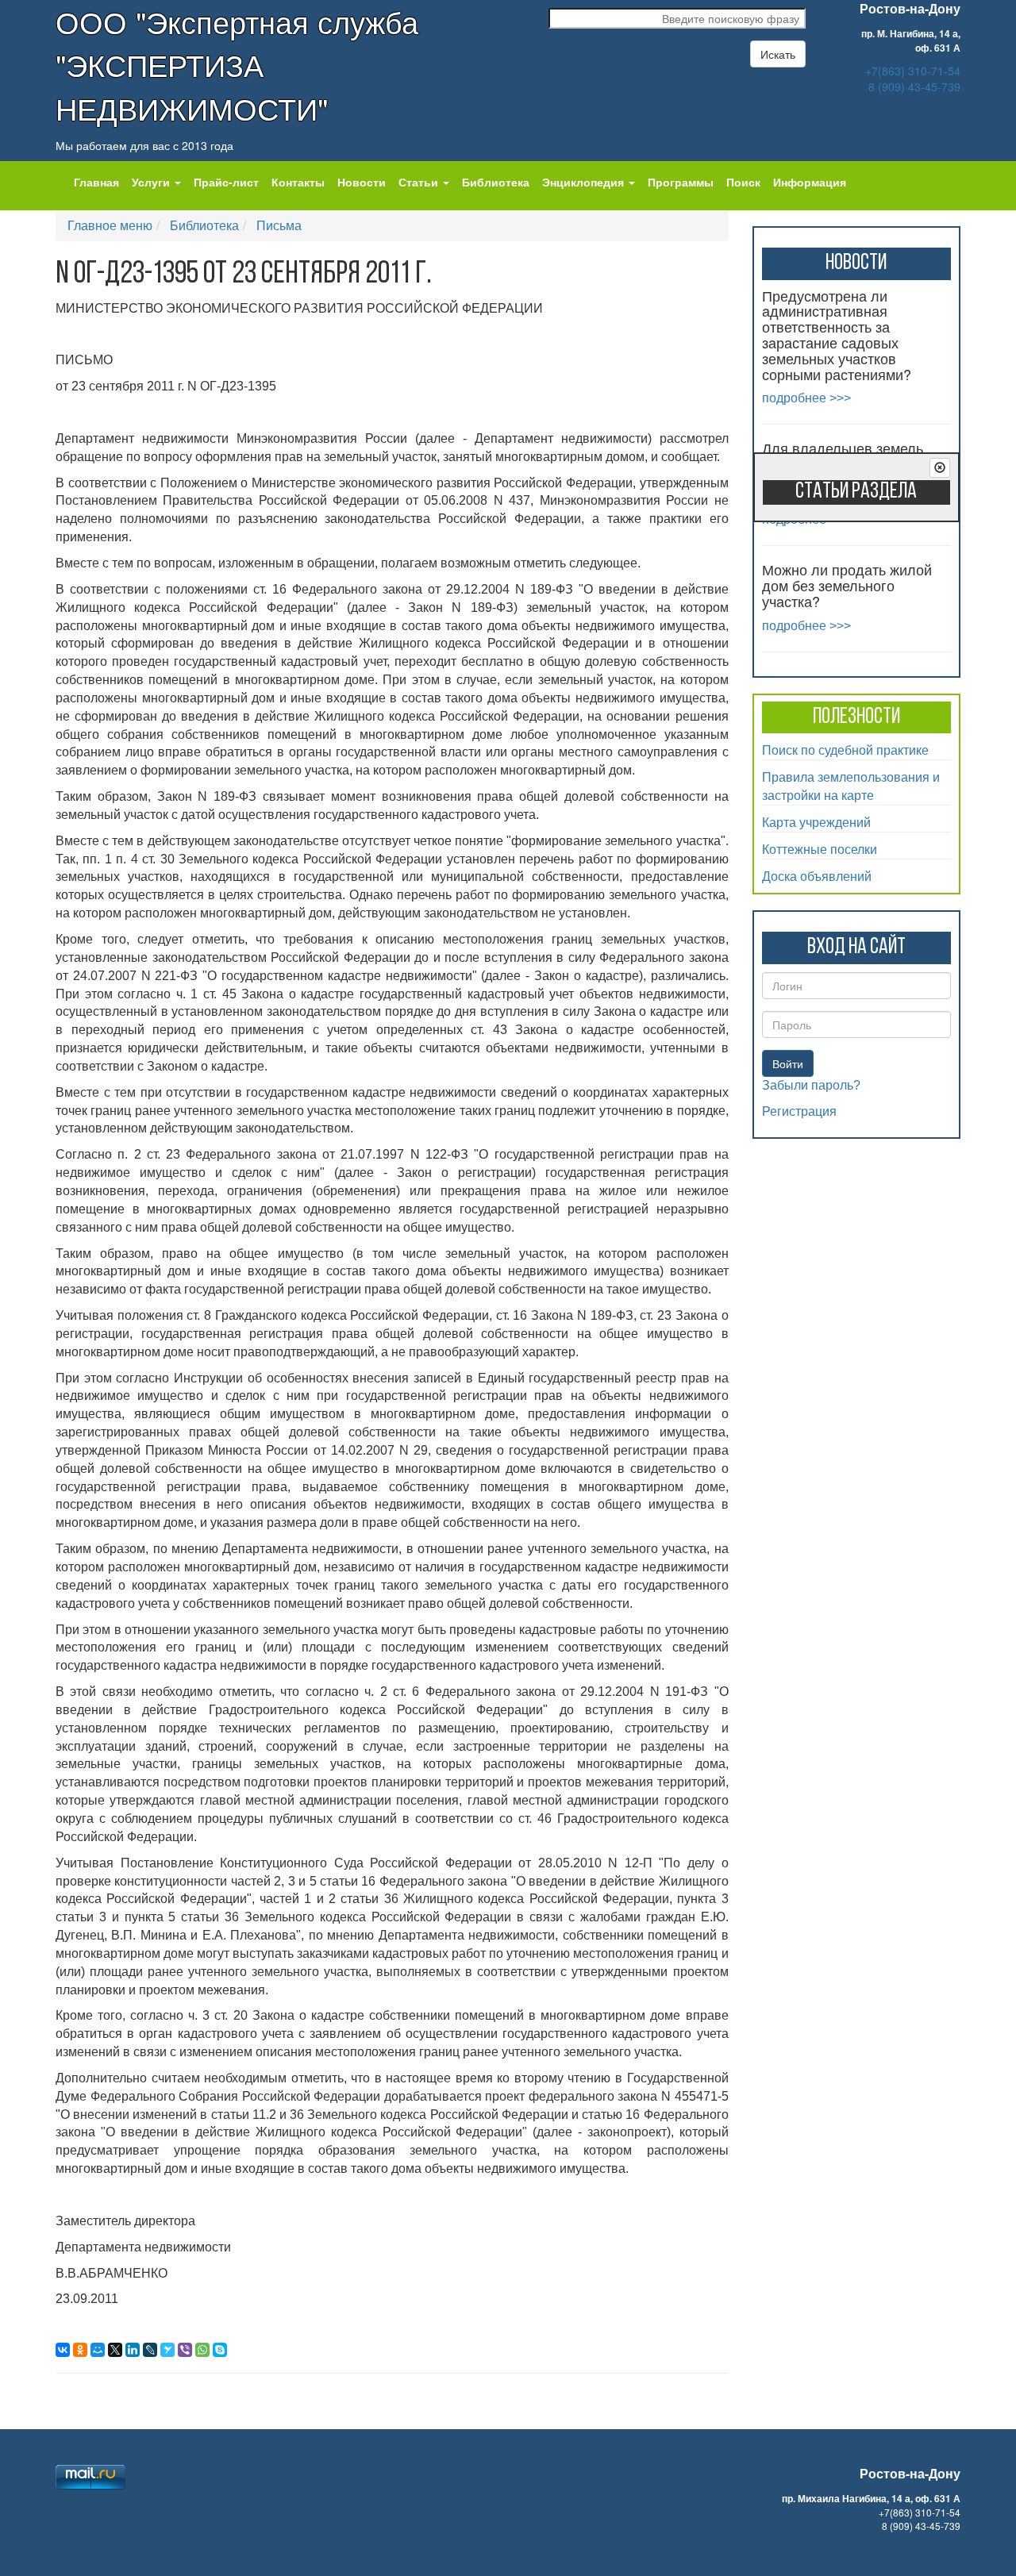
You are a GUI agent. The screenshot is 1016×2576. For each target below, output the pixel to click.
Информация (810, 182)
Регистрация (799, 1111)
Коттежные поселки (820, 849)
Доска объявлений (817, 876)
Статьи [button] (420, 182)
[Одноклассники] (80, 2350)
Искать (778, 54)
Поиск (743, 182)
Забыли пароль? (811, 1085)
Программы (681, 182)
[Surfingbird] (167, 2350)
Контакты (298, 182)
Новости (362, 182)
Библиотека (496, 182)
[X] (115, 2350)
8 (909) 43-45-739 (914, 87)
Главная (96, 182)
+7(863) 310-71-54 (913, 71)
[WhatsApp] (202, 2350)
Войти (788, 1063)
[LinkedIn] (133, 2350)
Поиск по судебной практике (845, 750)
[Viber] (185, 2350)
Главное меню (110, 225)
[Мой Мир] (98, 2350)
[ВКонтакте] (63, 2350)
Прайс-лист (226, 182)
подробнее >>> (806, 398)
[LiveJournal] (150, 2350)
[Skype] (220, 2350)
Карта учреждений (816, 822)
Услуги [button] (152, 182)
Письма (279, 225)
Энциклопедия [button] (585, 182)
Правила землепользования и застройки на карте (851, 786)
